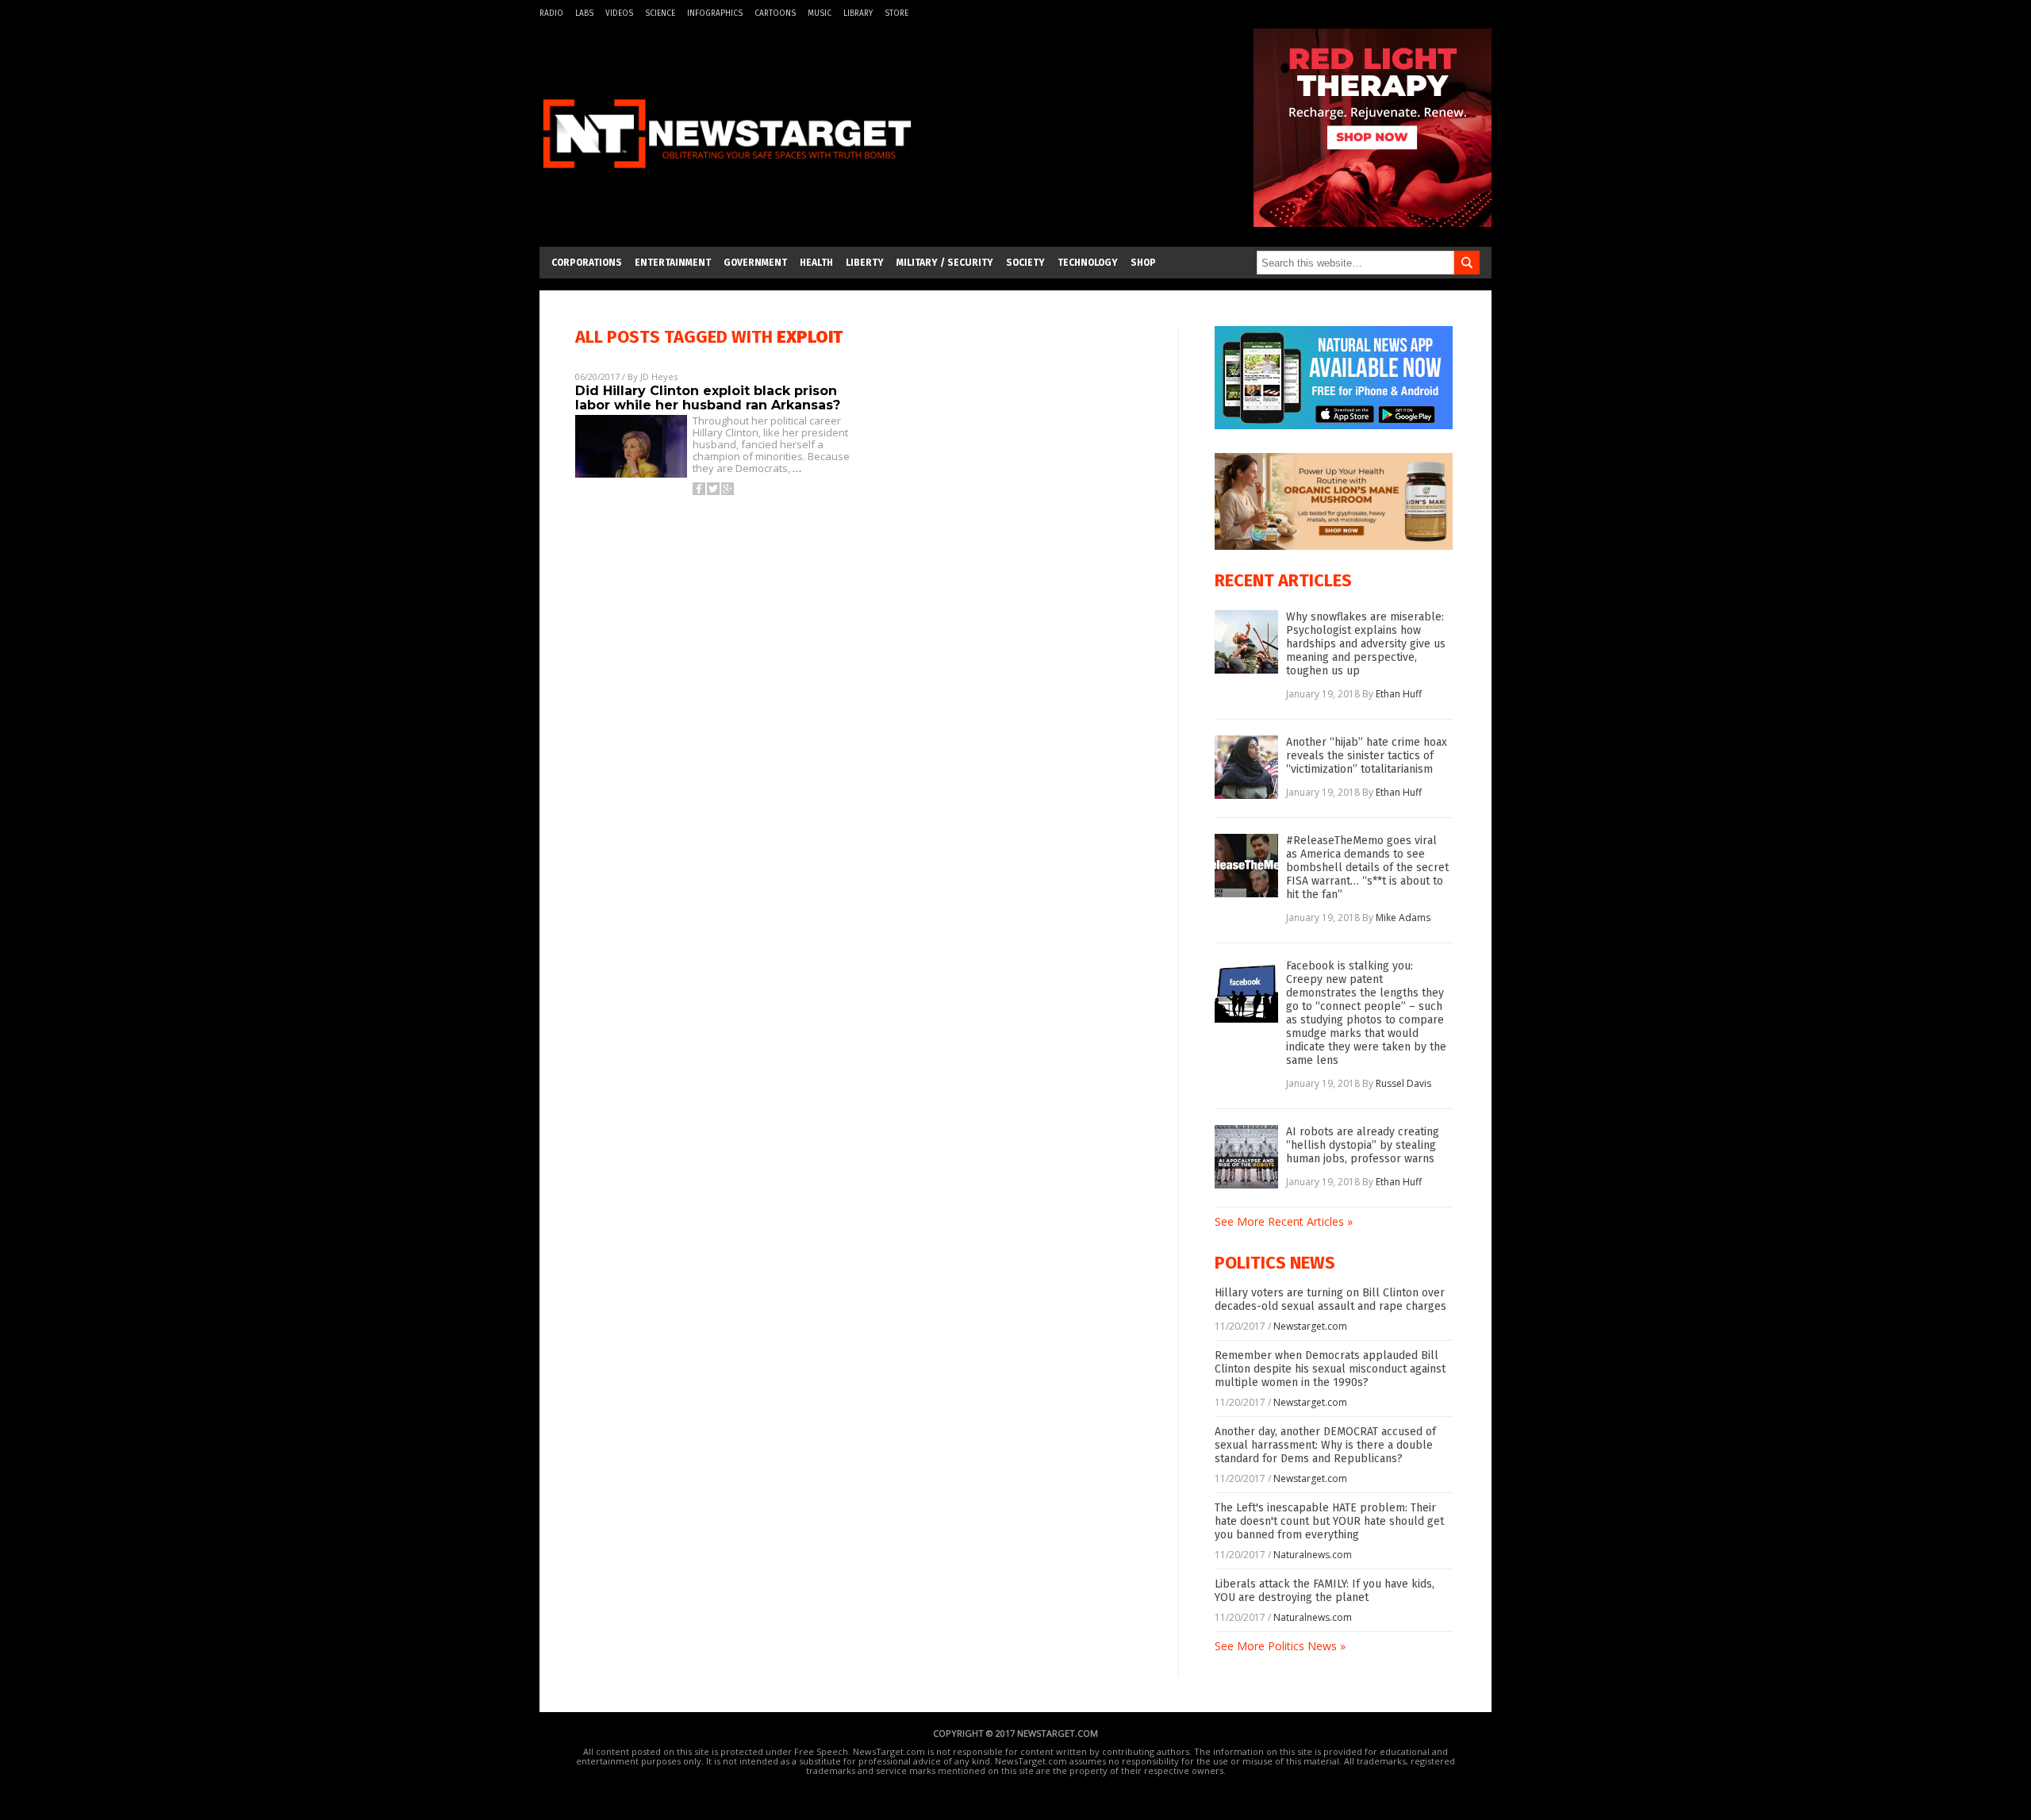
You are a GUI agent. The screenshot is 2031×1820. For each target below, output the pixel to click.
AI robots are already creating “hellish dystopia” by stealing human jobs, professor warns (1363, 1145)
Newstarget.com (1310, 1326)
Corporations (587, 263)
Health (816, 263)
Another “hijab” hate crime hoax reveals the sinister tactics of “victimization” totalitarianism (1367, 756)
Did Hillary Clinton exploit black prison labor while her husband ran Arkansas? (708, 398)
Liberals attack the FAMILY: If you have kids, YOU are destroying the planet (1325, 1591)
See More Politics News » (1280, 1646)
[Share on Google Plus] (728, 489)
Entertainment (673, 263)
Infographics (715, 13)
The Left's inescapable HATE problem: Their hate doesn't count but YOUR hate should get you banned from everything (1329, 1521)
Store (896, 13)
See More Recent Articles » (1284, 1221)
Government (755, 263)
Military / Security (945, 263)
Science (660, 13)
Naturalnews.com (1313, 1555)
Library (858, 13)
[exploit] (727, 177)
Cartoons (775, 13)
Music (820, 13)
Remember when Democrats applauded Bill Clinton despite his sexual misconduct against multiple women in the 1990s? (1330, 1369)
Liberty (865, 263)
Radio (551, 13)
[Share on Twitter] (713, 489)
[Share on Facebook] (699, 489)
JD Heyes (659, 376)
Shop (1143, 263)
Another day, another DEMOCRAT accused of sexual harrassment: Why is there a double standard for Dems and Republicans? (1325, 1445)
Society (1025, 263)
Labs (584, 13)
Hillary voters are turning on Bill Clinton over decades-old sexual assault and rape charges (1330, 1300)
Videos (619, 13)
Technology (1088, 263)
